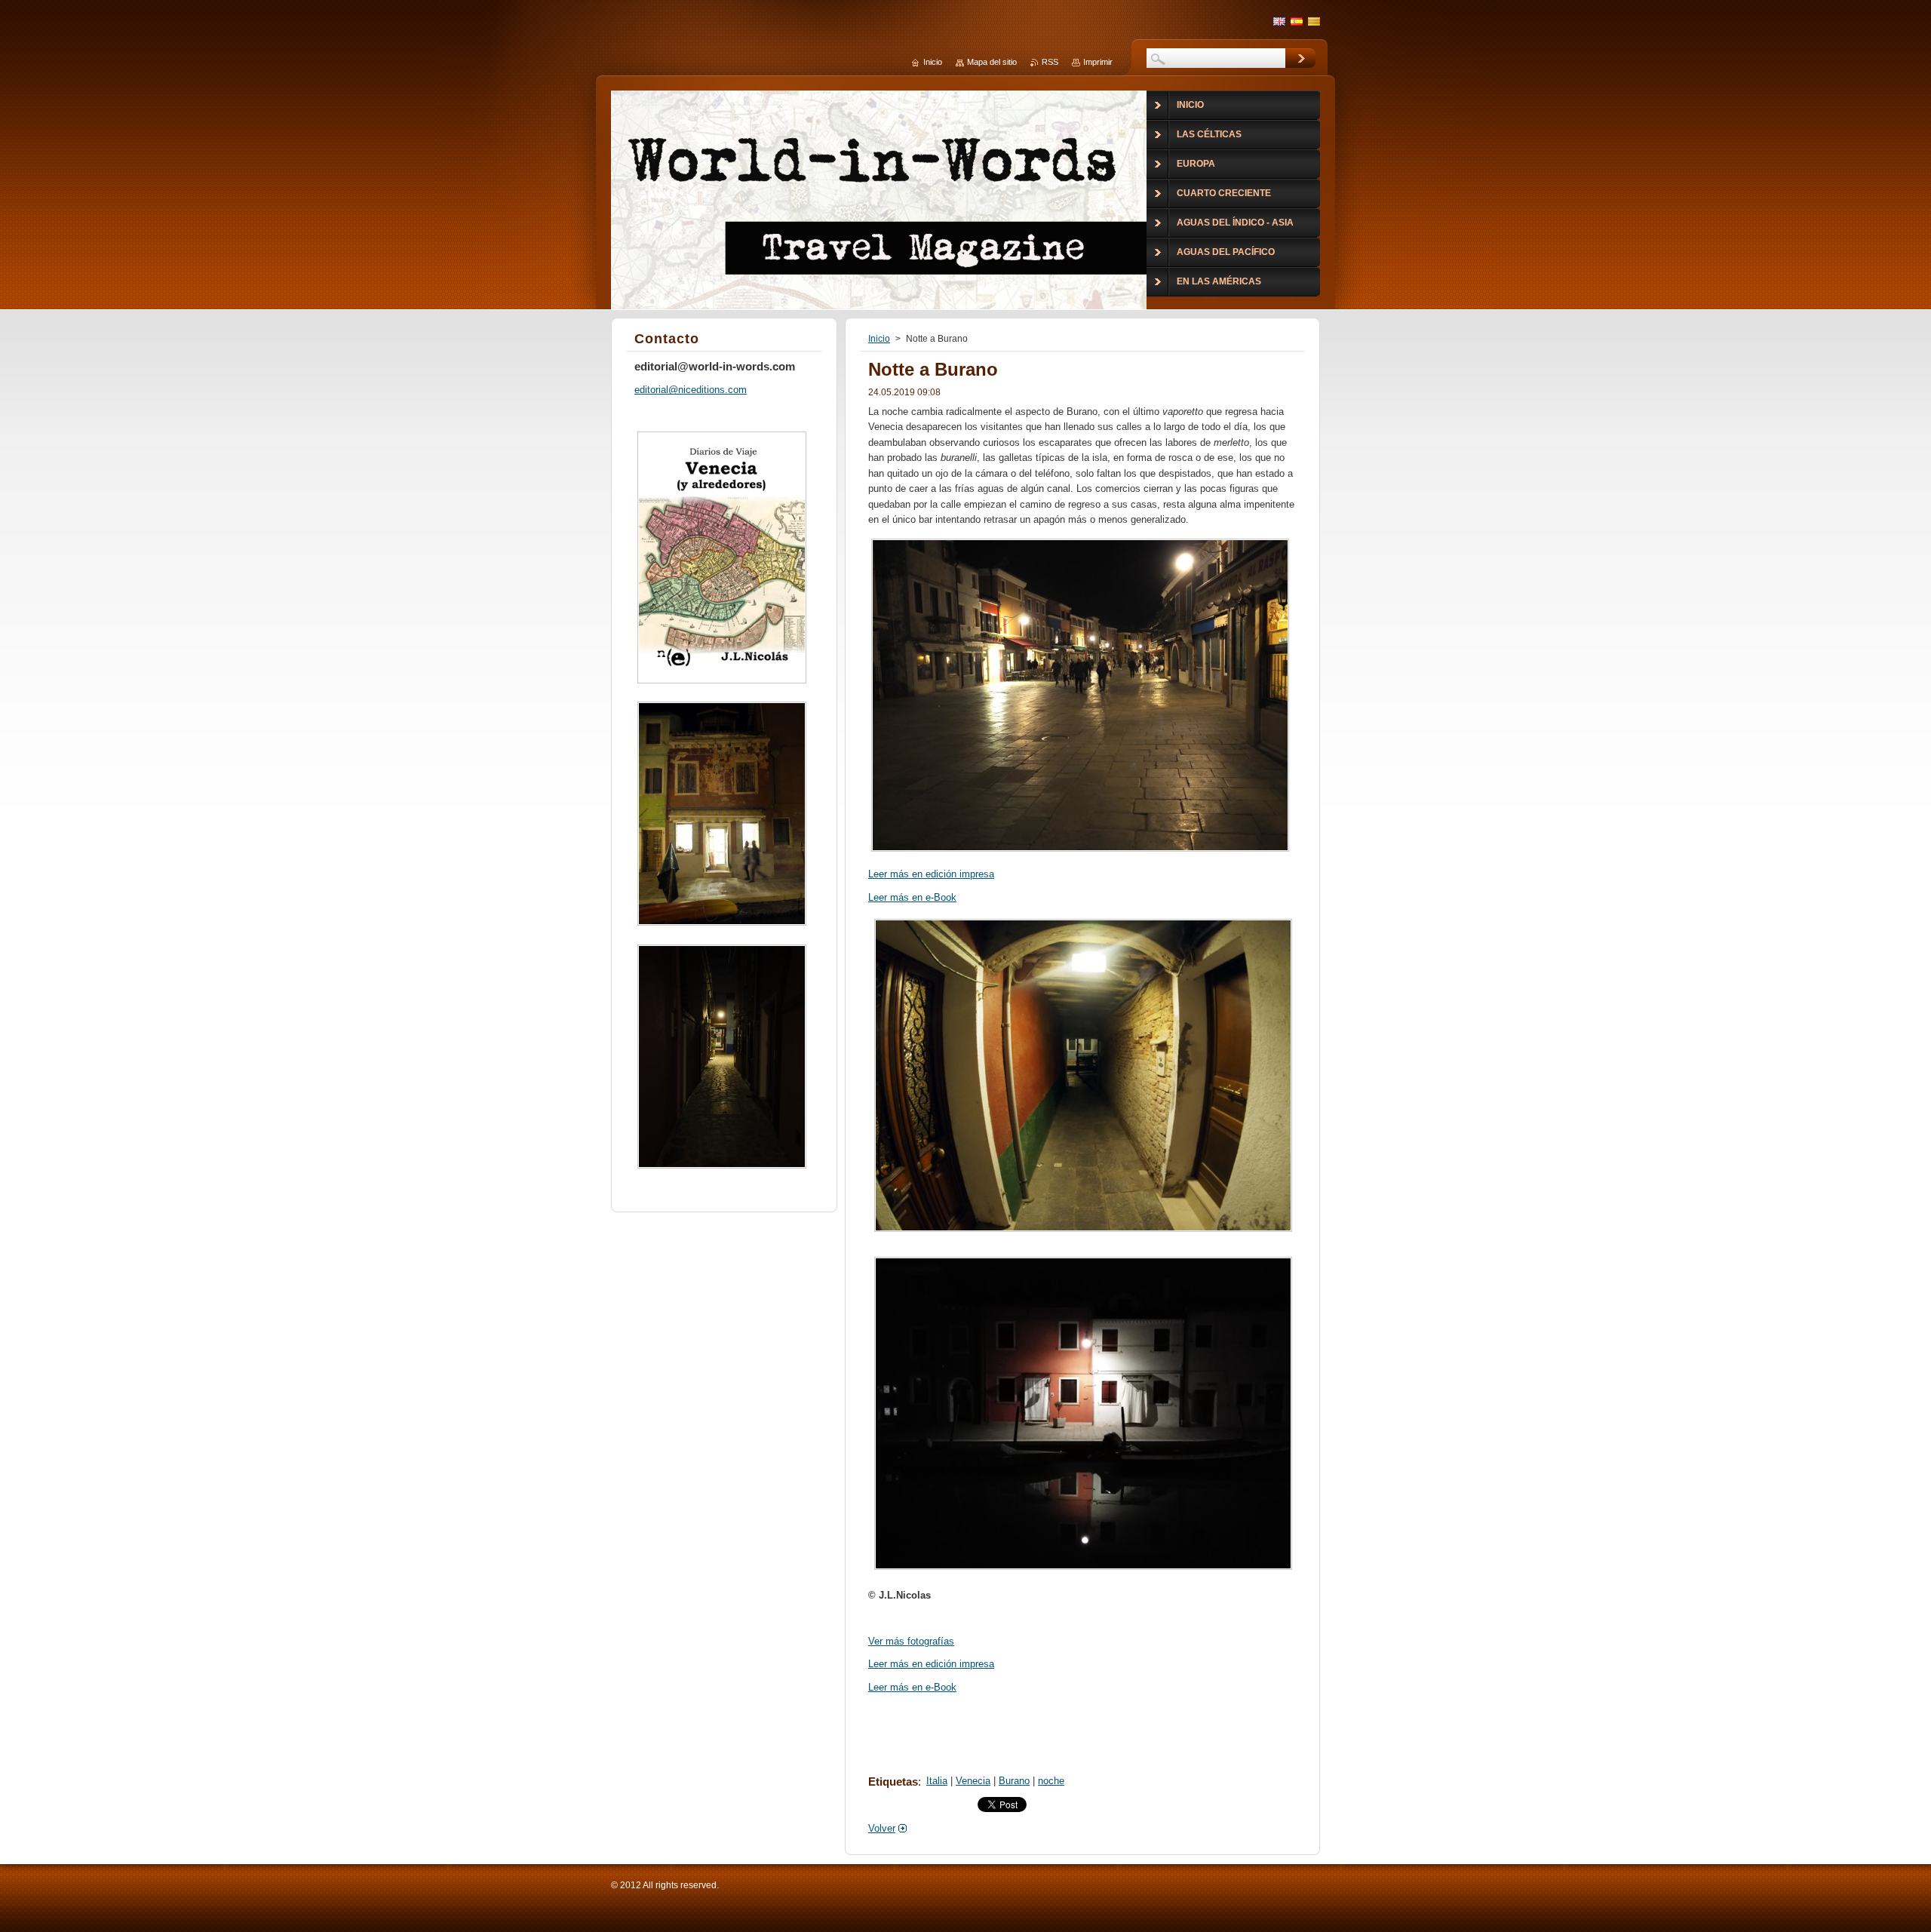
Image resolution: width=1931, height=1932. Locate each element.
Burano (1014, 1781)
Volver (882, 1828)
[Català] (1314, 21)
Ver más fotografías (911, 1641)
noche (1051, 1781)
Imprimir (1098, 62)
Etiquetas (893, 1781)
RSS (1050, 62)
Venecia (973, 1781)
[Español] (1297, 21)
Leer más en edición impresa (931, 874)
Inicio (879, 339)
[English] (1279, 21)
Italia (937, 1781)
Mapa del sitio (992, 62)
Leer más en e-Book (912, 897)
